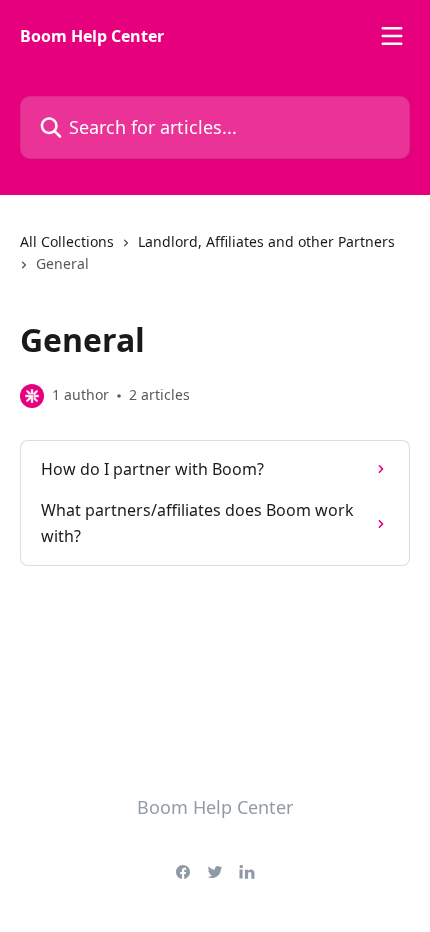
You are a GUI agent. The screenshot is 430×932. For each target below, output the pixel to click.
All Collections (67, 241)
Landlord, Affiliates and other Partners (266, 241)
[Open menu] (392, 36)
